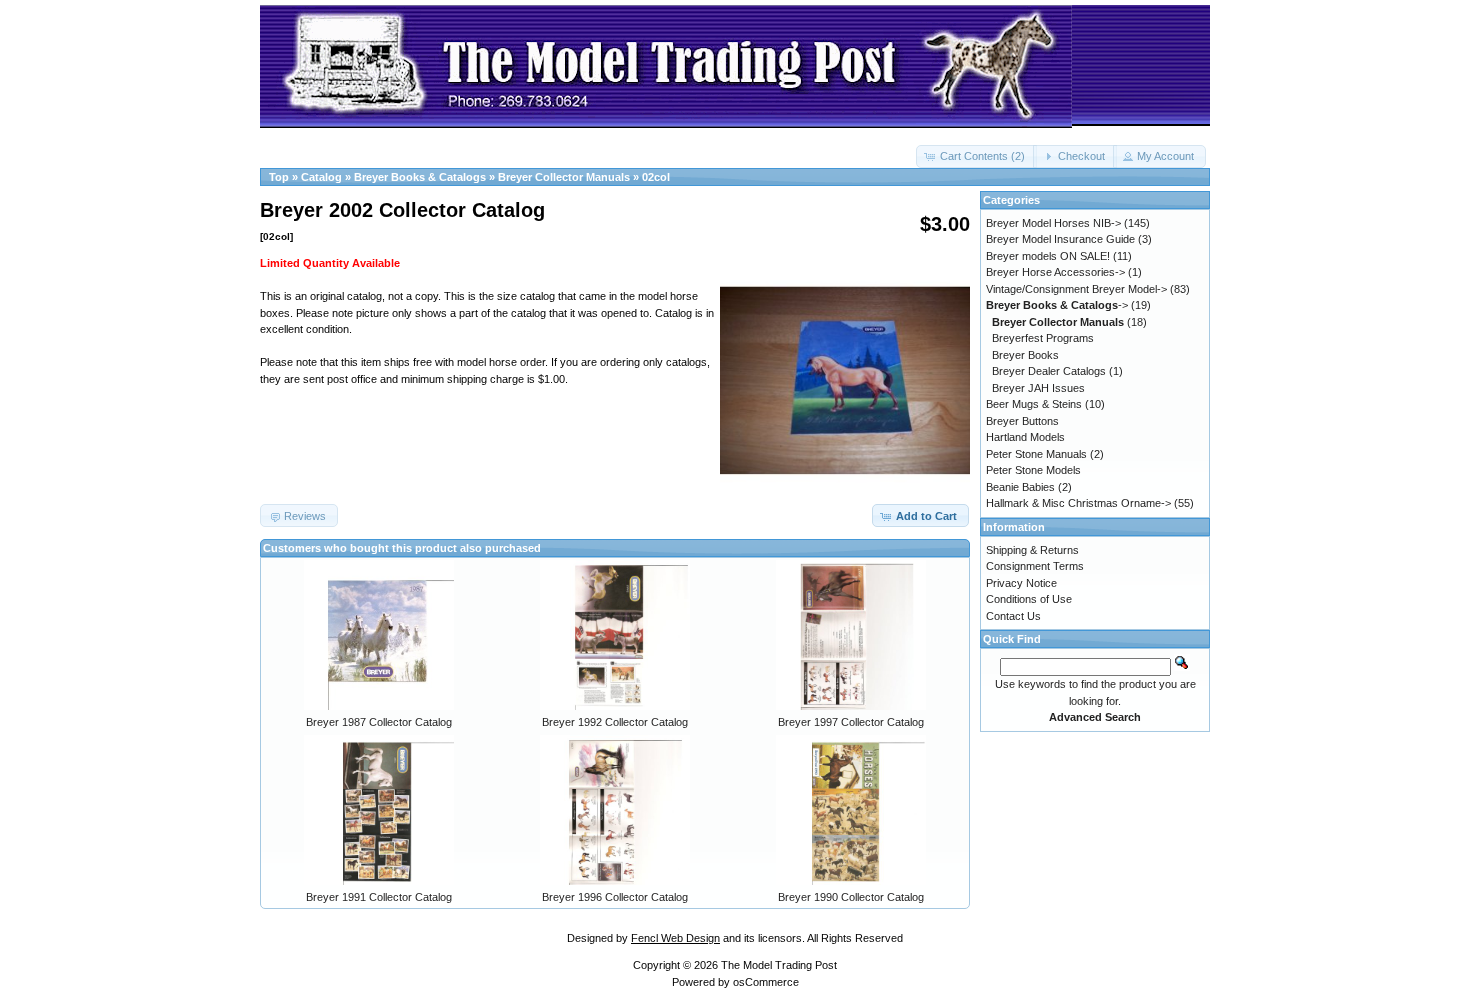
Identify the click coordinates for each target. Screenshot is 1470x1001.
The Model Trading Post (779, 965)
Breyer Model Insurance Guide (1060, 239)
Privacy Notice (1021, 583)
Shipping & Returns (1032, 550)
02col (656, 177)
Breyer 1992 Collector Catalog (615, 722)
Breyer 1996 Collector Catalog (615, 897)
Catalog (321, 177)
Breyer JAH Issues (1038, 388)
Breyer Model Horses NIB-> (1053, 223)
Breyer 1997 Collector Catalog (851, 722)
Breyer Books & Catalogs (420, 177)
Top (279, 177)
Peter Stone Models (1033, 470)
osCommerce (766, 982)
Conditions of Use (1029, 599)
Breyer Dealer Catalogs (1049, 371)
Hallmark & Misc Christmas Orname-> (1078, 503)
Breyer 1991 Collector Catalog (379, 897)
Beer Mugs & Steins (1034, 404)
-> (1057, 305)
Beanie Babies (1020, 487)
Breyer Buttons (1022, 421)
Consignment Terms (1035, 566)
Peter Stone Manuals (1036, 454)
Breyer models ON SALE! (1048, 256)
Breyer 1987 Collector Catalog (379, 722)
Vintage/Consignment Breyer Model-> (1076, 289)
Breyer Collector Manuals (564, 177)
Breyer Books (1025, 355)
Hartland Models (1025, 437)
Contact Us (1013, 616)
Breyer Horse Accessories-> (1055, 272)
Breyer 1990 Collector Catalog (851, 897)
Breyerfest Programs (1043, 338)
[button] (976, 156)
